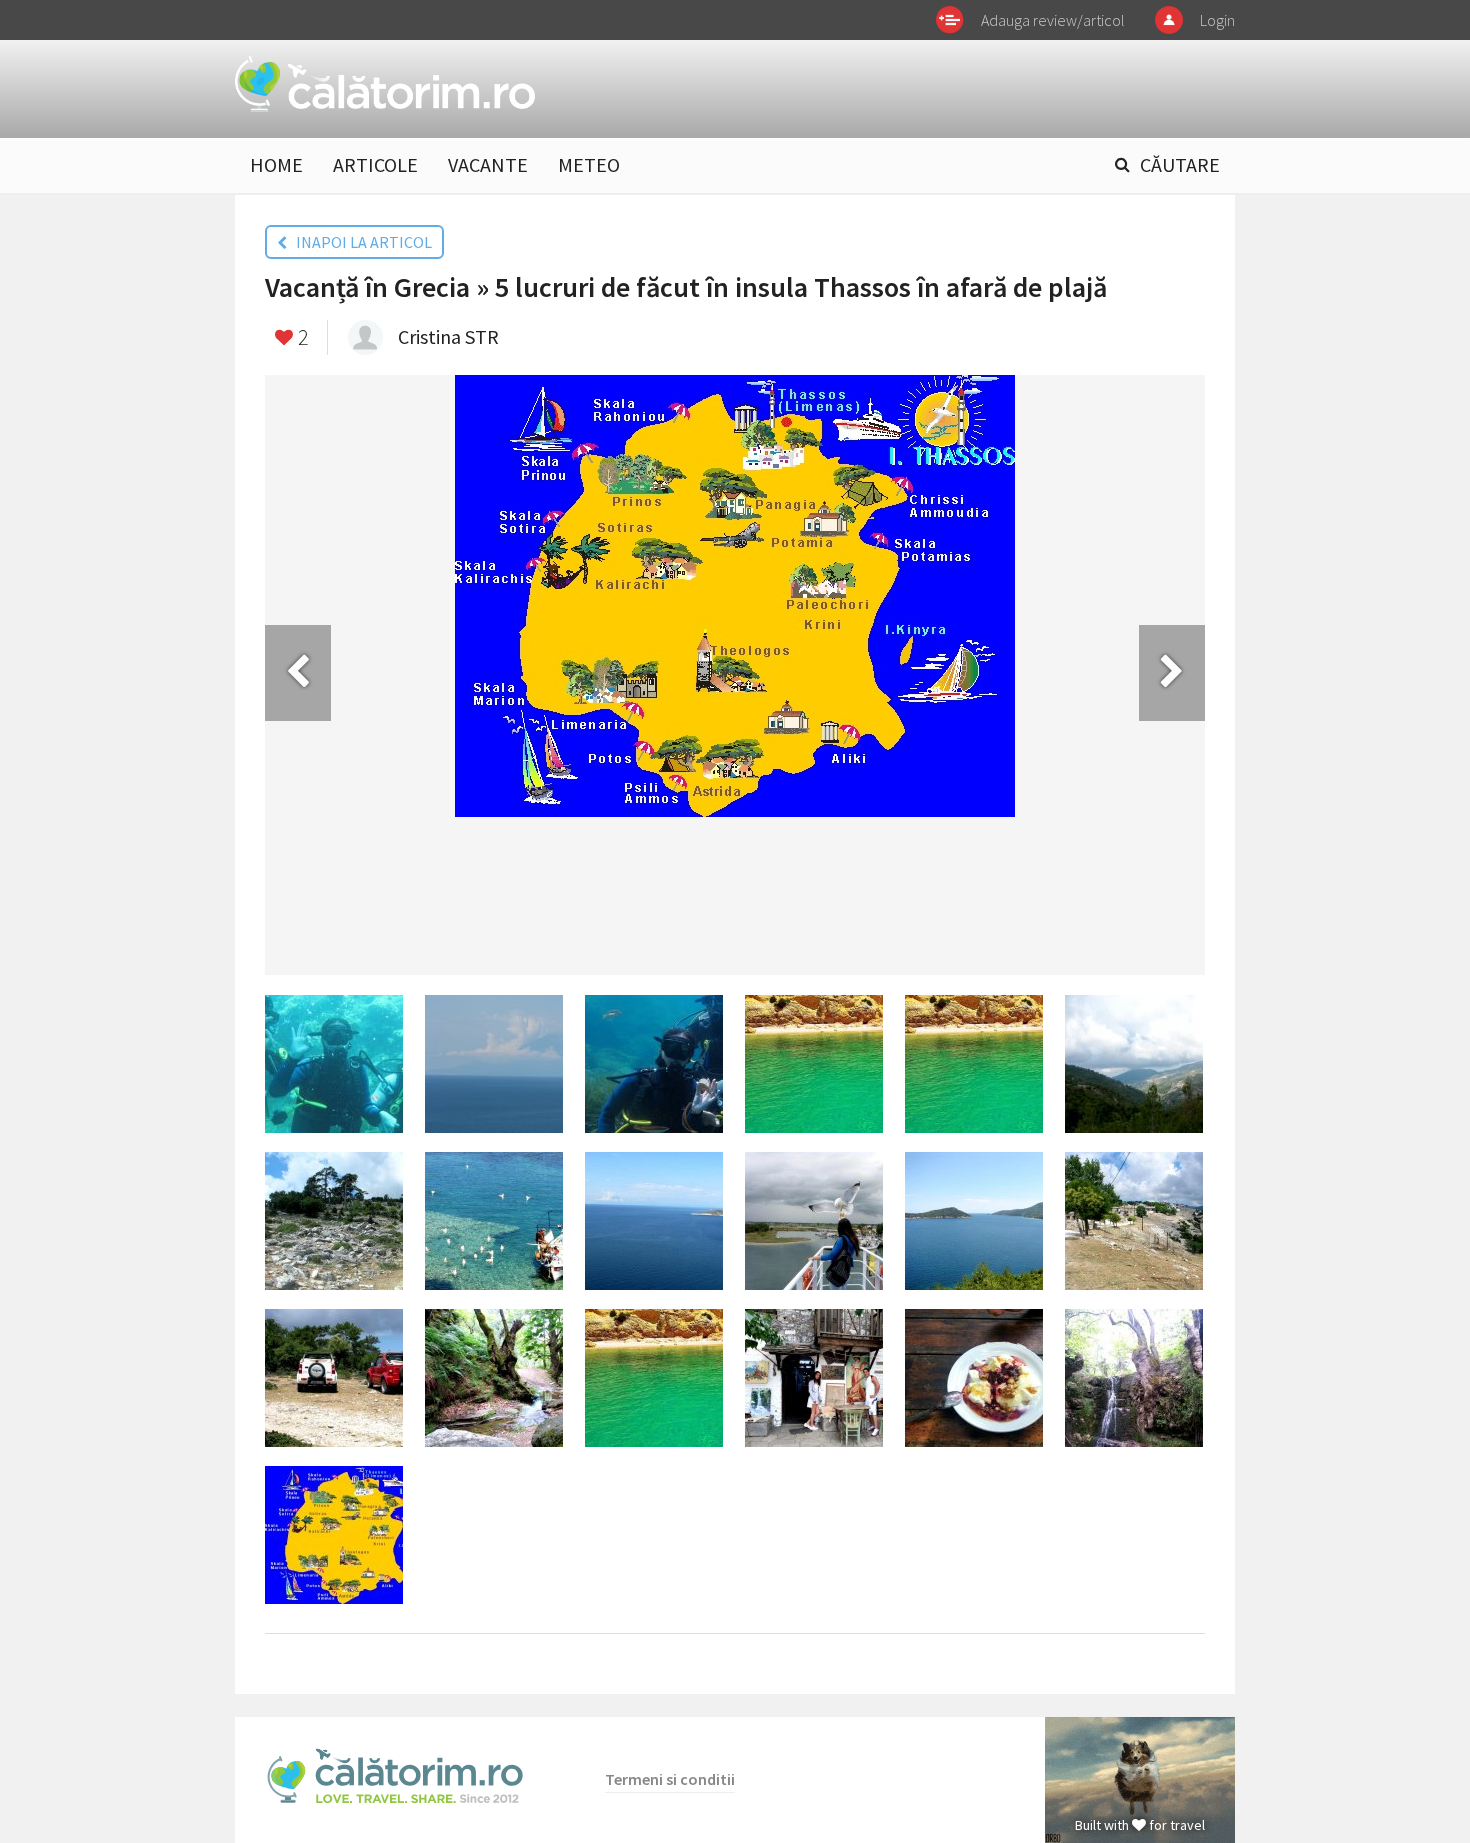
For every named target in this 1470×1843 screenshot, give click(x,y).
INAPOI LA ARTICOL (359, 242)
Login (1217, 20)
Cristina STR (448, 336)
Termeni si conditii (670, 1779)
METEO (589, 164)
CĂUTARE (1180, 164)
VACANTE (488, 164)
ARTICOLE (375, 164)
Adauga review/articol (1053, 20)
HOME (276, 164)
